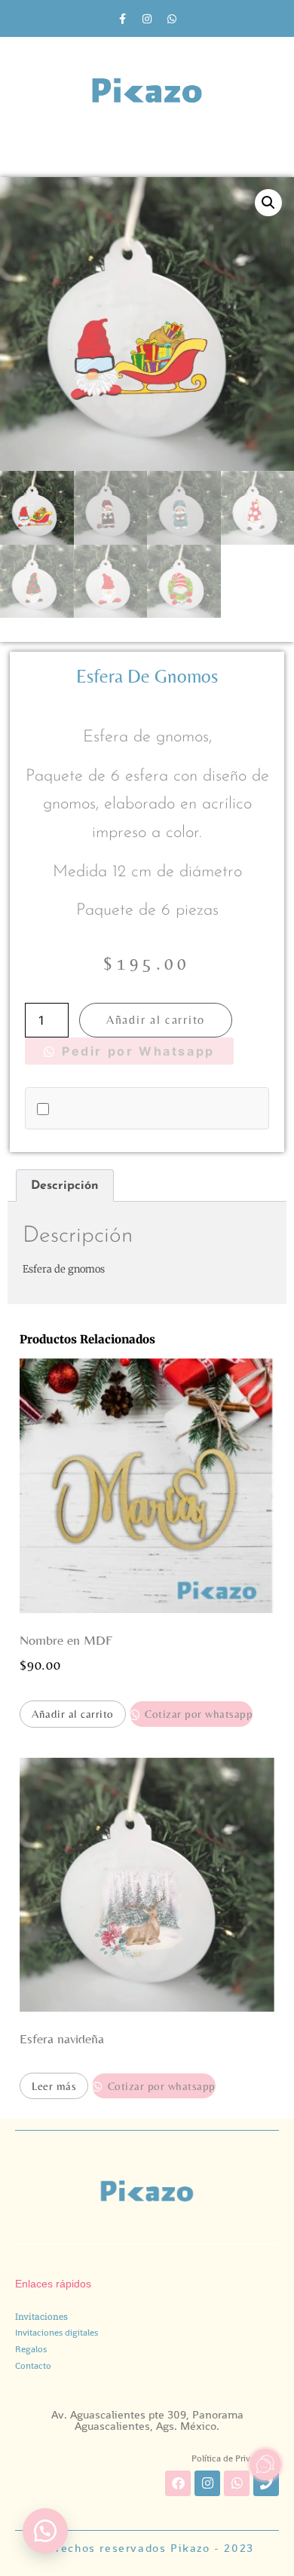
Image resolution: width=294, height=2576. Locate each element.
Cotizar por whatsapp (198, 1714)
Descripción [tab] (65, 1186)
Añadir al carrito (156, 1020)
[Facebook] (178, 2483)
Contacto (33, 2366)
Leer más (54, 2086)
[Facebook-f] (122, 19)
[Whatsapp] (172, 19)
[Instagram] (147, 19)
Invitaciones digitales (57, 2333)
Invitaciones (41, 2316)
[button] (268, 203)
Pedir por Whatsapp (136, 1051)
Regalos (31, 2349)
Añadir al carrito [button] (73, 1714)
